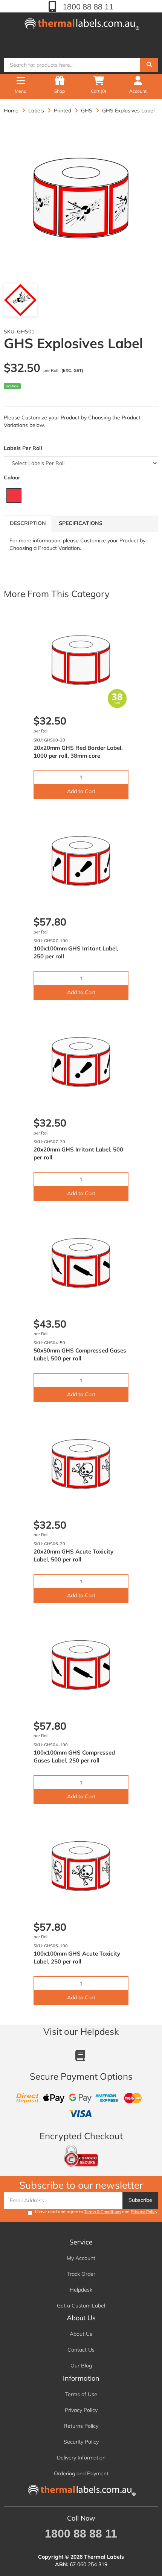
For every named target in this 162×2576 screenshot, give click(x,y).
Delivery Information (81, 2458)
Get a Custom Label (81, 2306)
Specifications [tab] (81, 523)
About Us (81, 2334)
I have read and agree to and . (97, 2212)
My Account (81, 2258)
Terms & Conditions (102, 2212)
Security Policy (81, 2442)
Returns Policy (81, 2426)
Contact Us (81, 2350)
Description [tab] (28, 523)
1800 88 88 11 (87, 7)
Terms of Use (81, 2394)
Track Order (81, 2274)
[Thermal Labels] (81, 22)
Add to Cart (81, 791)
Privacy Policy (144, 2212)
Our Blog (81, 2366)
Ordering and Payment (81, 2473)
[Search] (149, 65)
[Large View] (20, 300)
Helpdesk (81, 2290)
